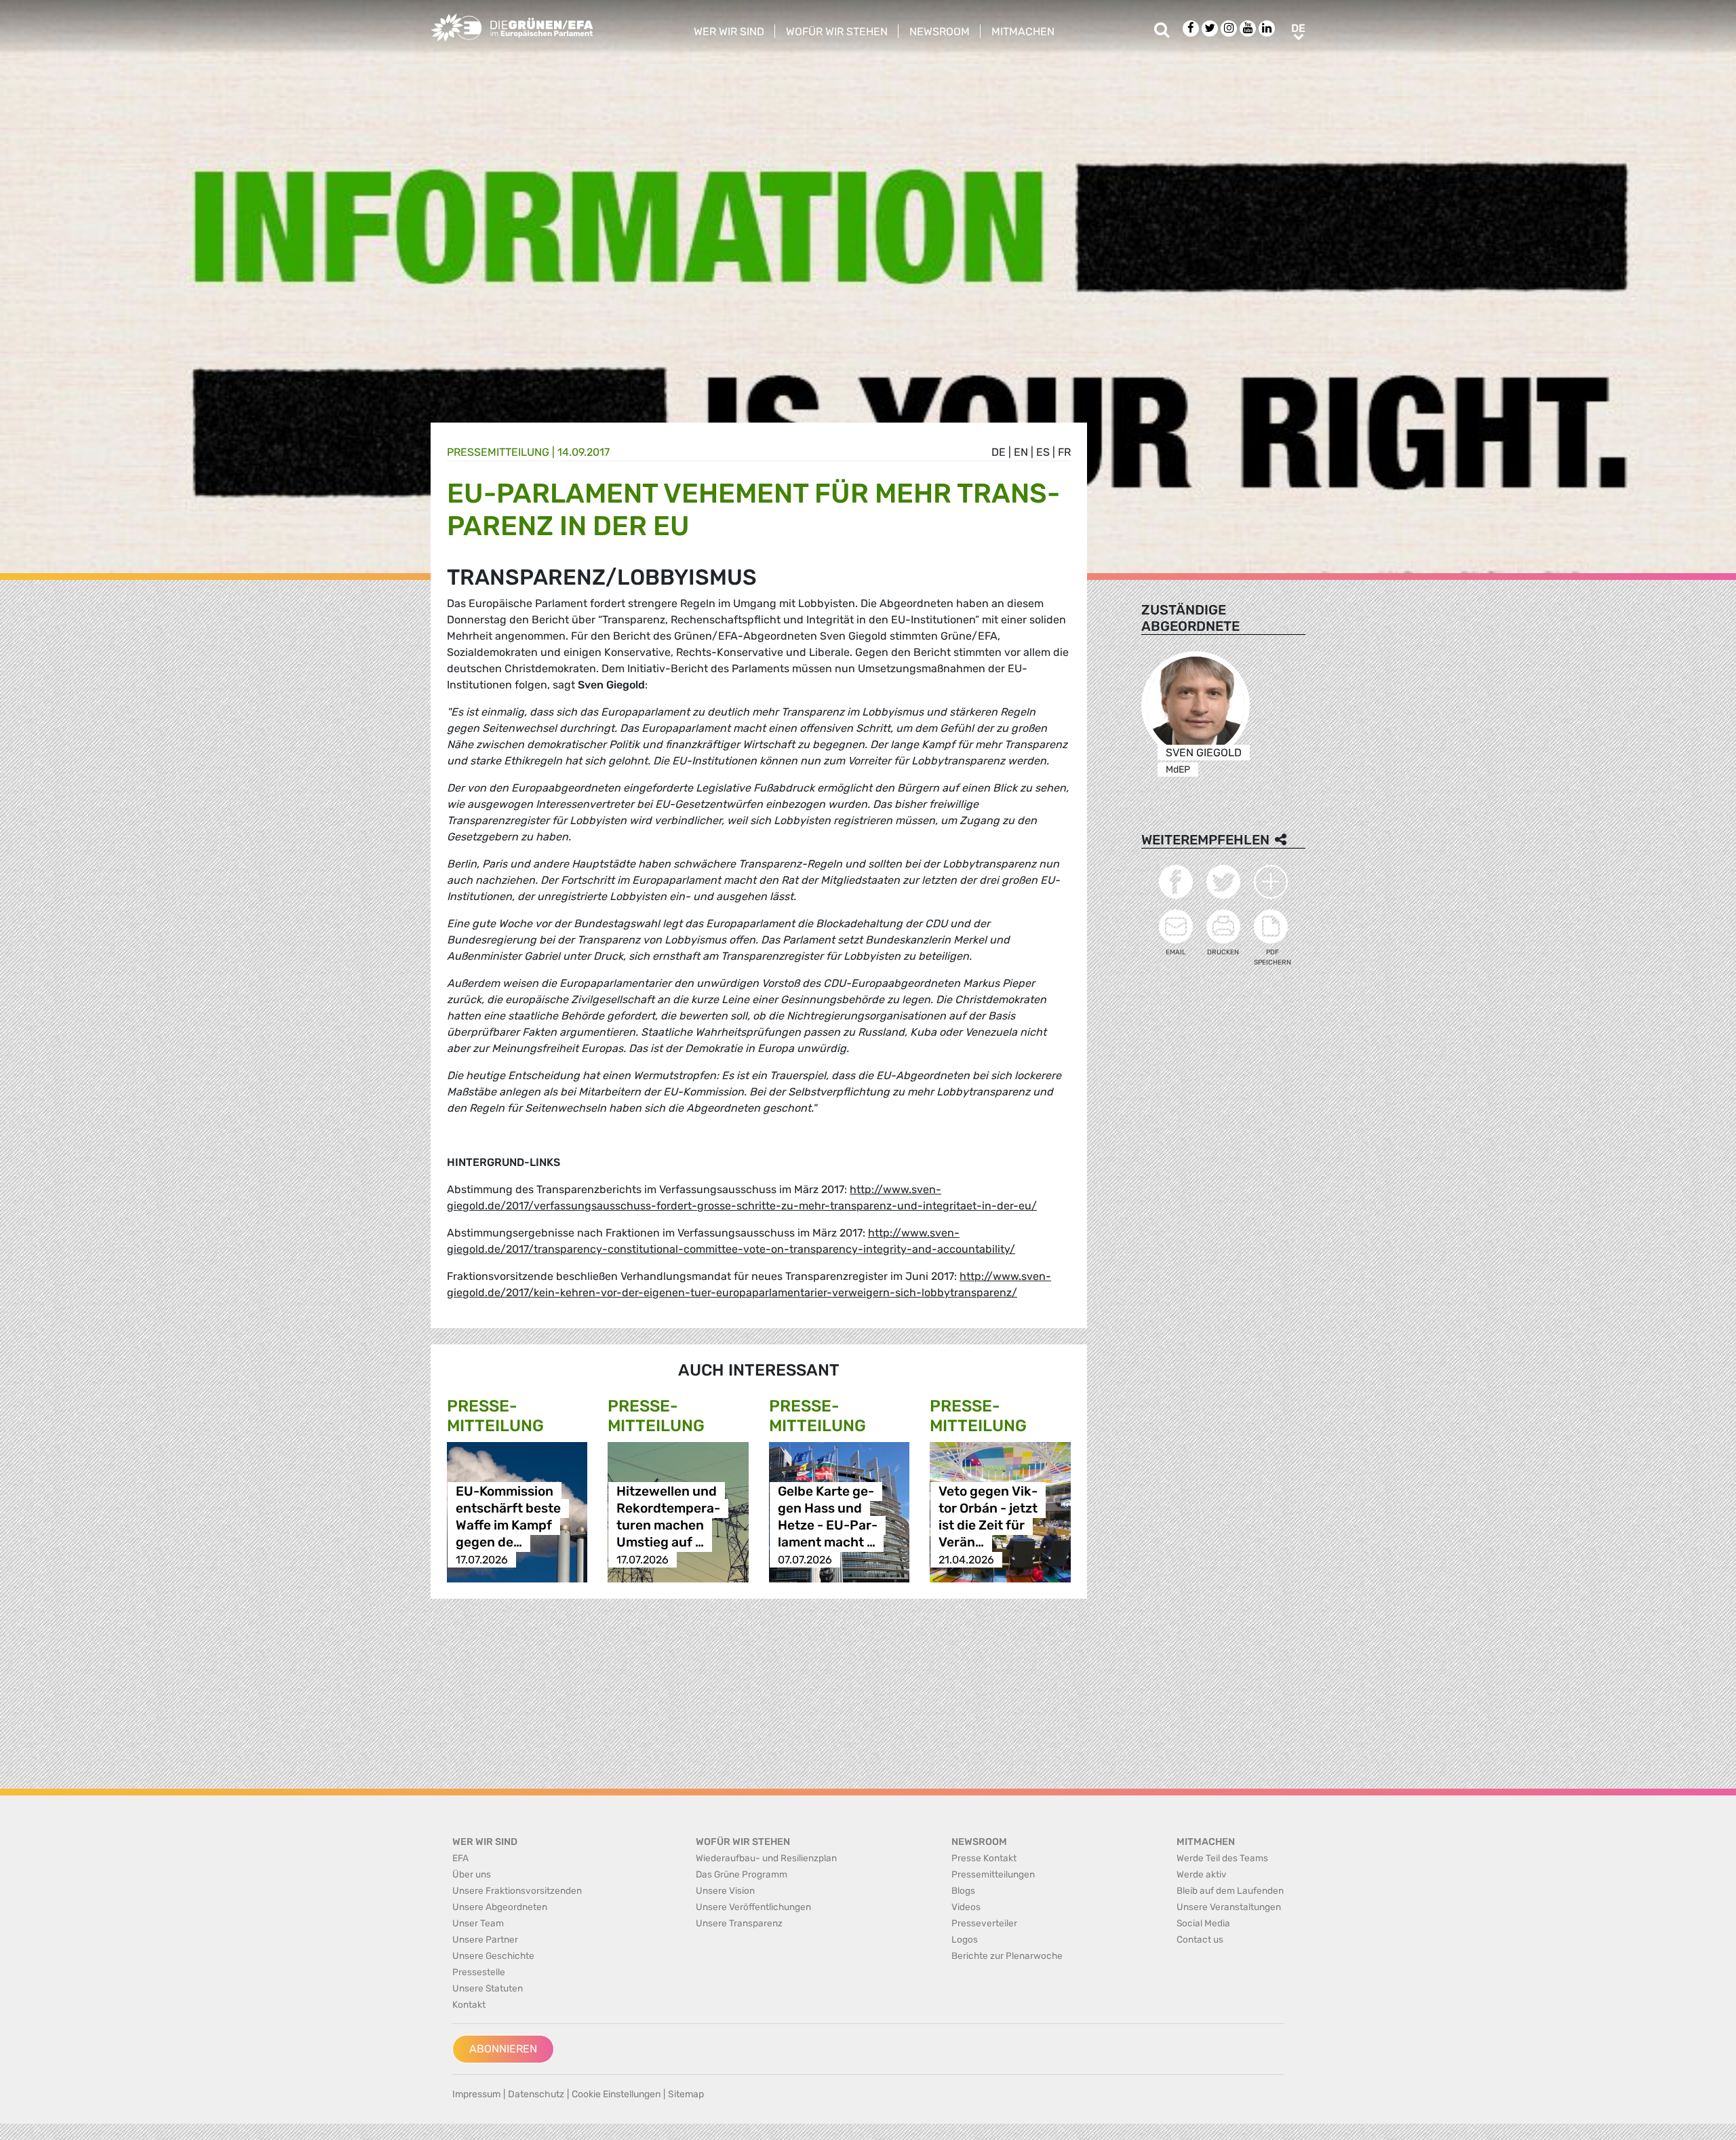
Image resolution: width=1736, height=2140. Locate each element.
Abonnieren (503, 2049)
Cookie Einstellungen (616, 2094)
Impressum (476, 2094)
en (1021, 452)
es (1043, 452)
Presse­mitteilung (498, 452)
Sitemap (686, 2094)
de (999, 452)
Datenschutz (536, 2094)
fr (1064, 452)
